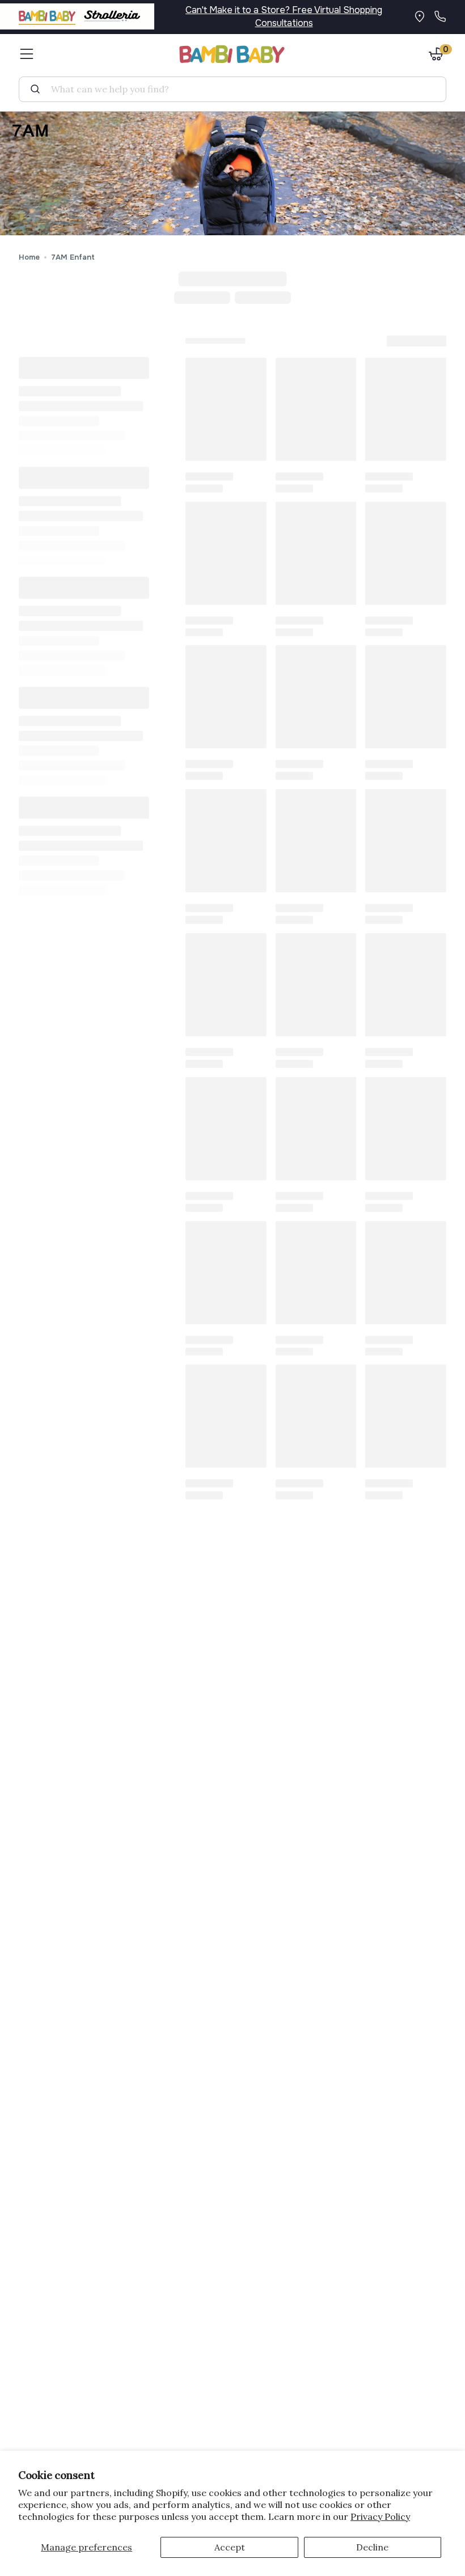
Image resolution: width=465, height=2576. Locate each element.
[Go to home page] (232, 54)
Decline (372, 2547)
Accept (230, 2547)
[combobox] (237, 89)
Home (29, 257)
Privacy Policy (380, 2516)
